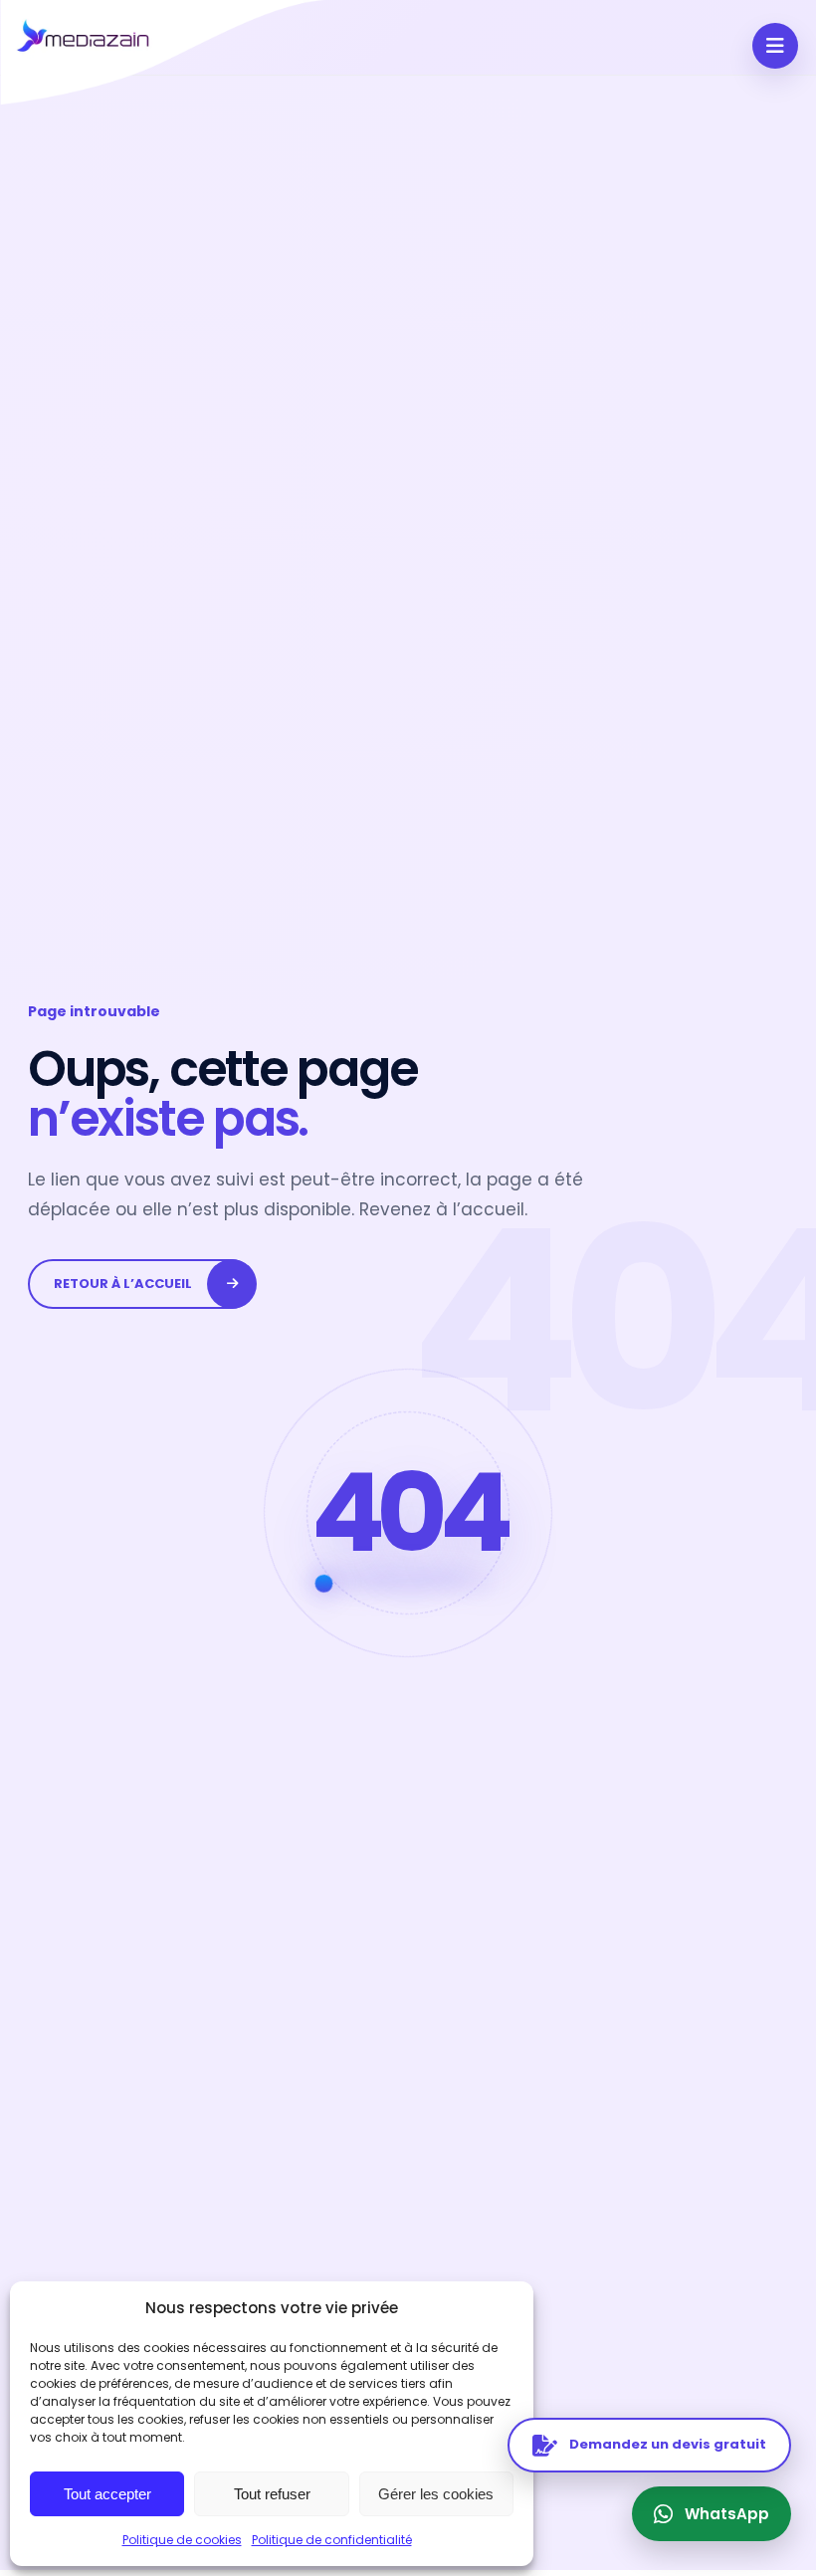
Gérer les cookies (436, 2494)
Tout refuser (272, 2494)
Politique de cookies (182, 2540)
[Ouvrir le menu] (775, 46)
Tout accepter (107, 2494)
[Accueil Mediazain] (166, 52)
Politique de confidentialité (332, 2540)
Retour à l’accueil (123, 1284)
